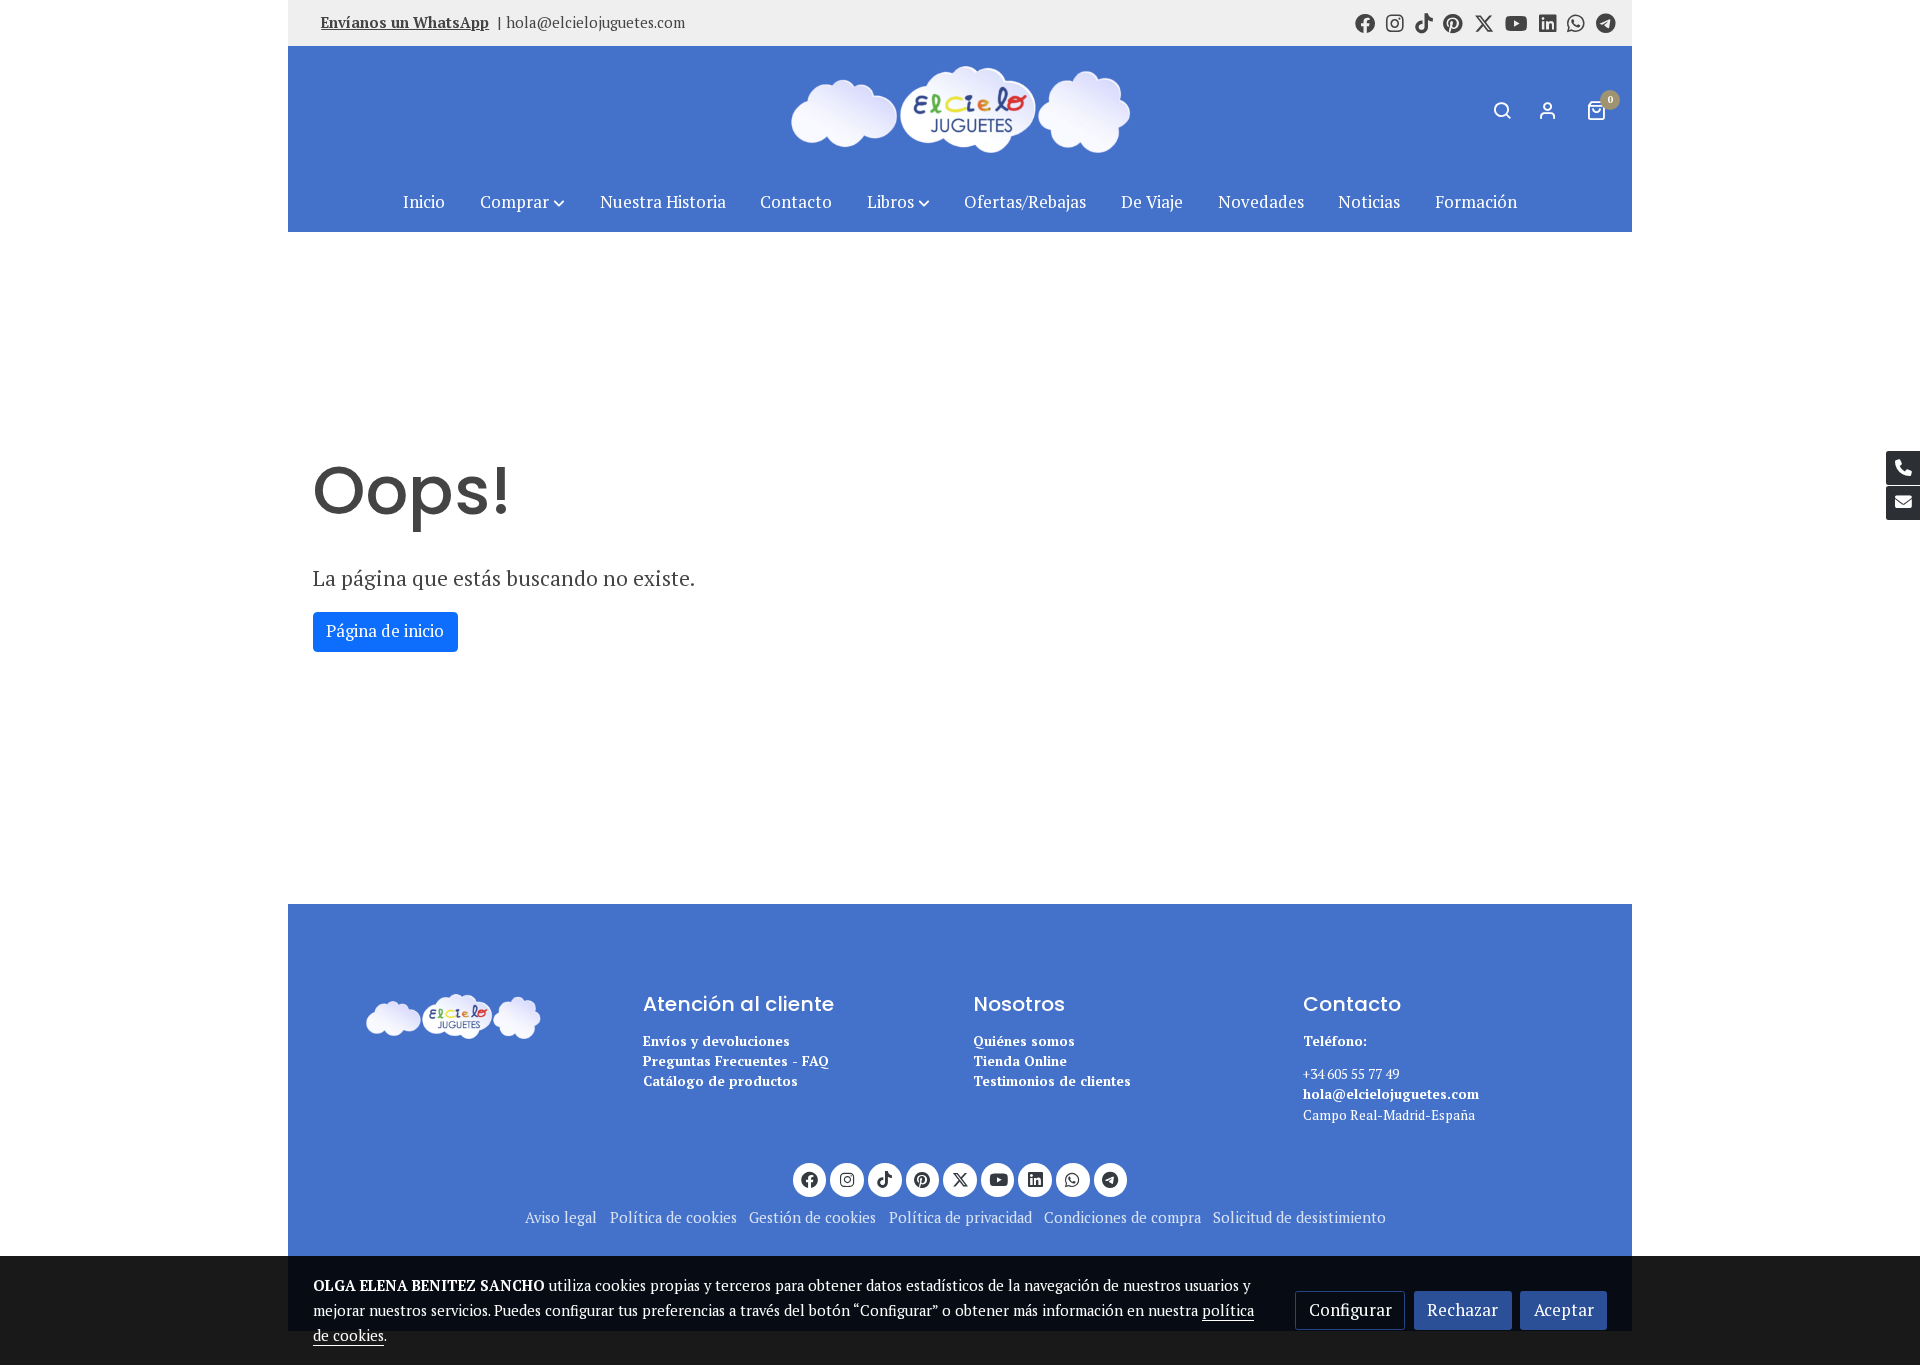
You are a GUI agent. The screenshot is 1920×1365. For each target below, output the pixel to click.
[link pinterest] (1453, 22)
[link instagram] (1395, 22)
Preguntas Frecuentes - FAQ (736, 1061)
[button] (522, 202)
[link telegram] (1606, 22)
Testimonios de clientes (1052, 1081)
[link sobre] (465, 1013)
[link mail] (1903, 503)
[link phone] (1903, 468)
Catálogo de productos (720, 1081)
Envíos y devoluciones (716, 1041)
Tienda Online (1020, 1061)
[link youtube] (1516, 22)
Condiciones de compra (1122, 1217)
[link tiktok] (1424, 22)
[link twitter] (1484, 22)
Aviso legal (561, 1217)
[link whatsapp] (1576, 22)
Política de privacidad (960, 1217)
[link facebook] (1365, 22)
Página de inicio (385, 631)
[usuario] (1548, 110)
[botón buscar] (1502, 110)
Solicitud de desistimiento (1299, 1217)
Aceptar (1564, 1310)
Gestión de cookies (812, 1217)
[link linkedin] (1548, 22)
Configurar (1350, 1310)
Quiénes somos (1024, 1041)
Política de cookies (673, 1217)
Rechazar (1462, 1310)
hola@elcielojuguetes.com (595, 22)
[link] (960, 109)
